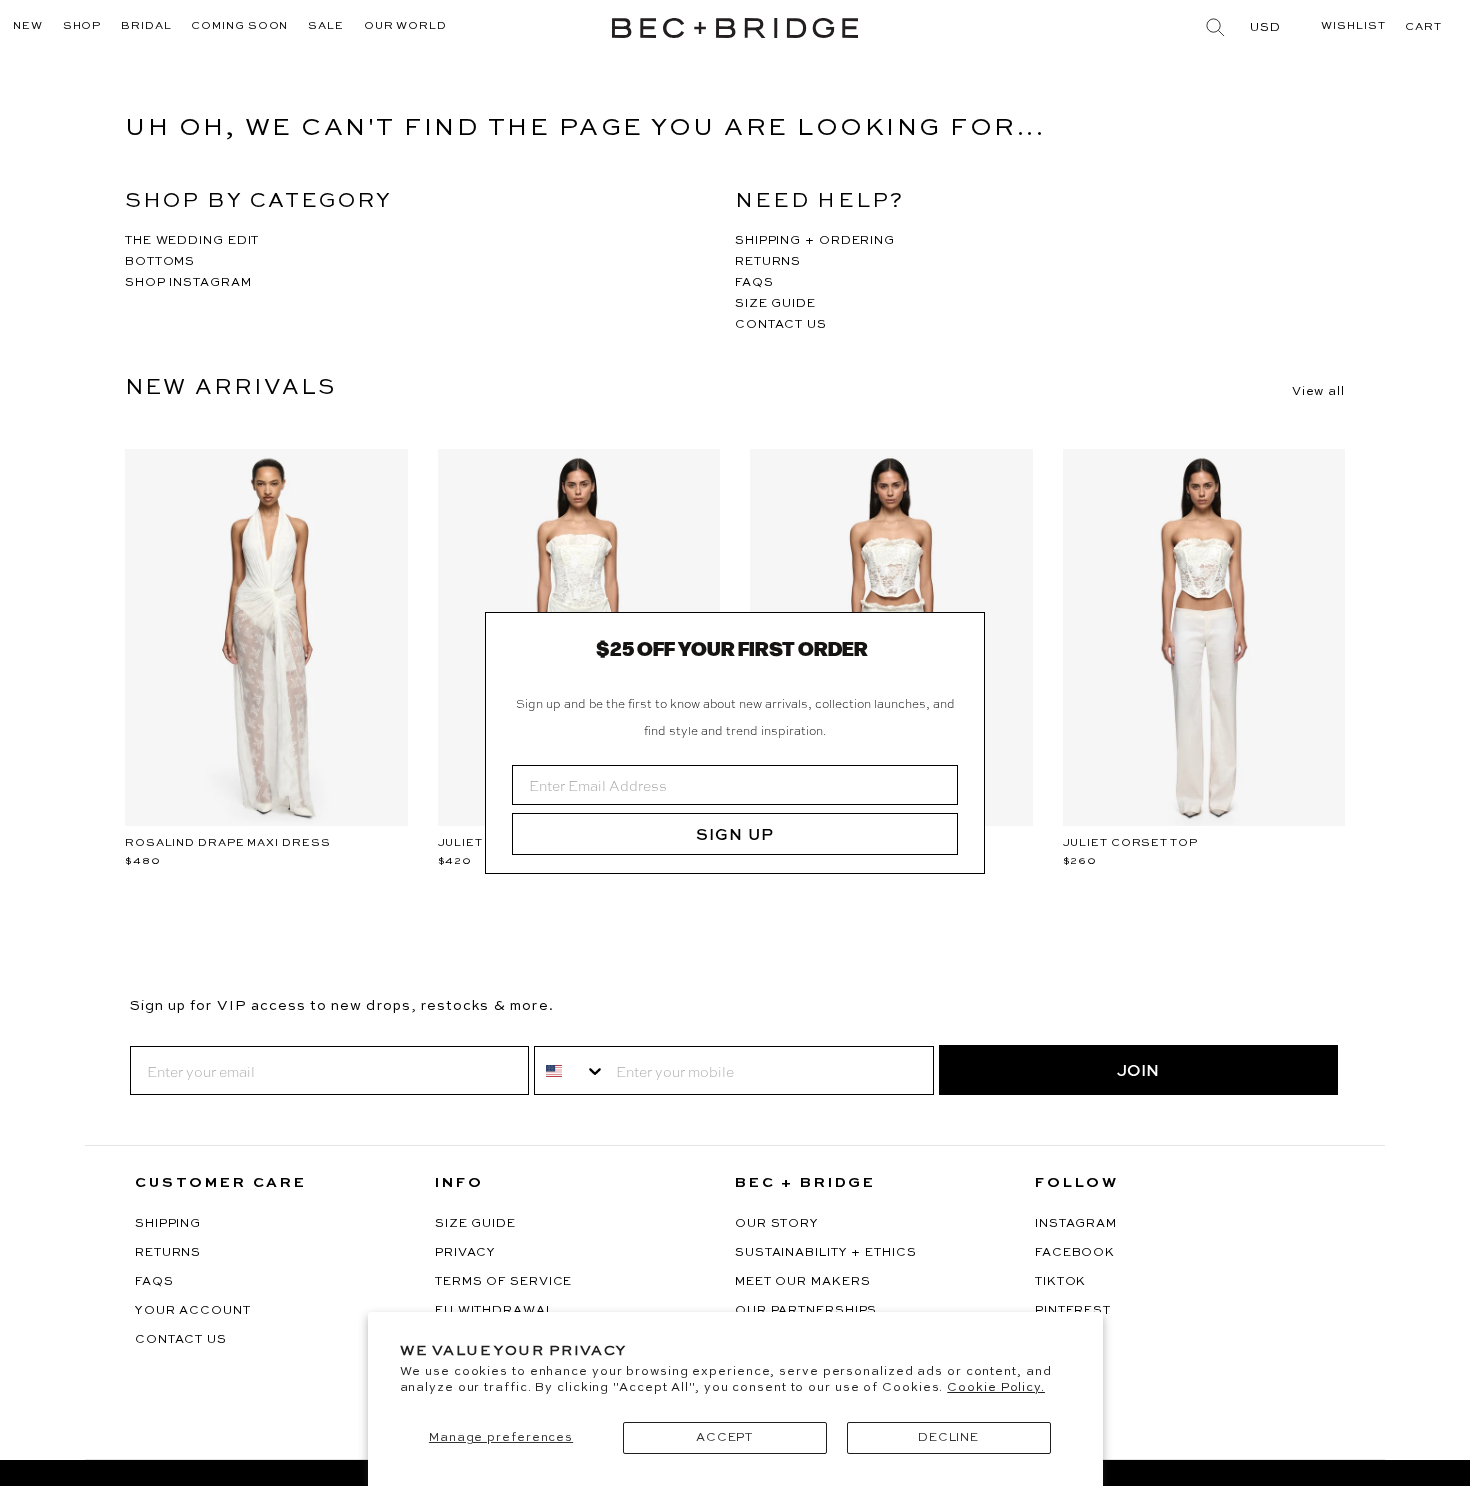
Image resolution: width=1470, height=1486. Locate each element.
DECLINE (948, 1438)
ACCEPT (724, 1438)
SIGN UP (735, 834)
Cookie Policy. (996, 1388)
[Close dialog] (962, 635)
